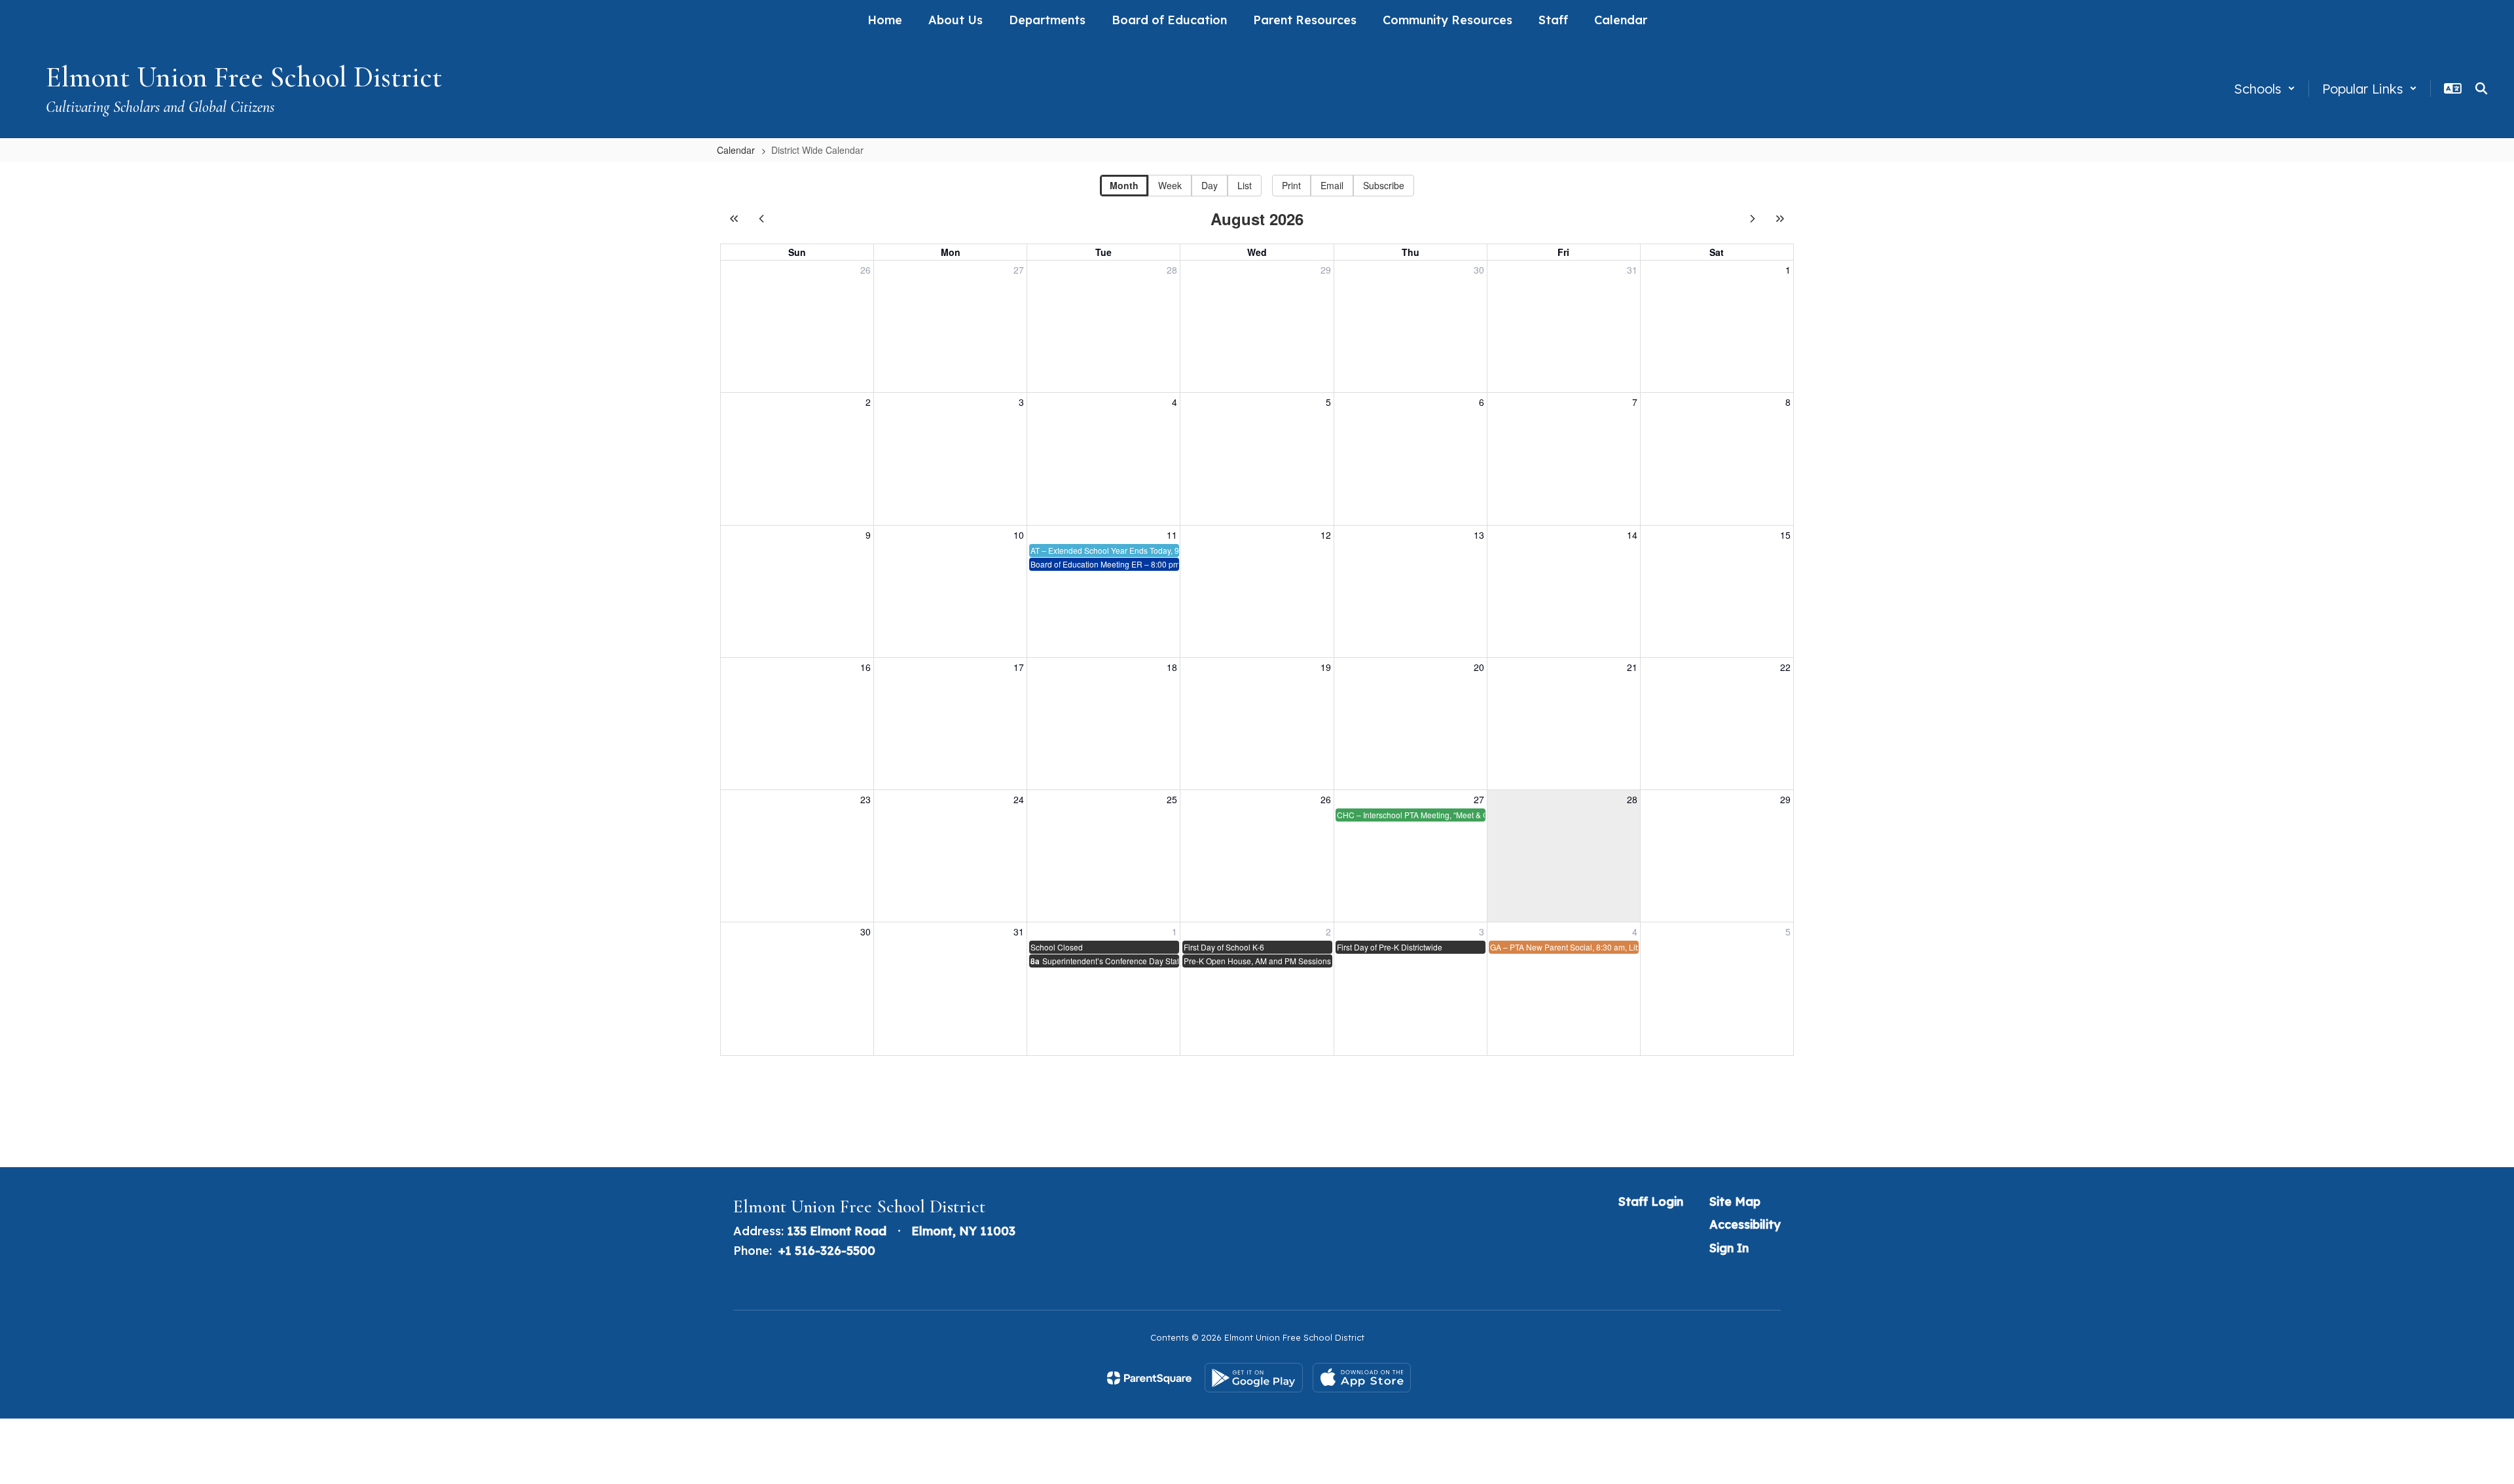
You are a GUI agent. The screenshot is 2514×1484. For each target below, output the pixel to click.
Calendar (736, 150)
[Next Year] (1780, 219)
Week (1170, 185)
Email (1332, 185)
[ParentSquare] (1149, 1378)
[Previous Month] (761, 219)
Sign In (1729, 1248)
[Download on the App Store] (1362, 1378)
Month (1124, 185)
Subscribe (1384, 185)
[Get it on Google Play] (1254, 1378)
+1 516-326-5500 (827, 1251)
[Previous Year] (734, 219)
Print (1291, 185)
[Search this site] (2481, 88)
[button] (2265, 89)
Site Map (1735, 1202)
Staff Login (1651, 1202)
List (1245, 185)
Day (1210, 185)
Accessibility (1745, 1224)
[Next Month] (1753, 219)
